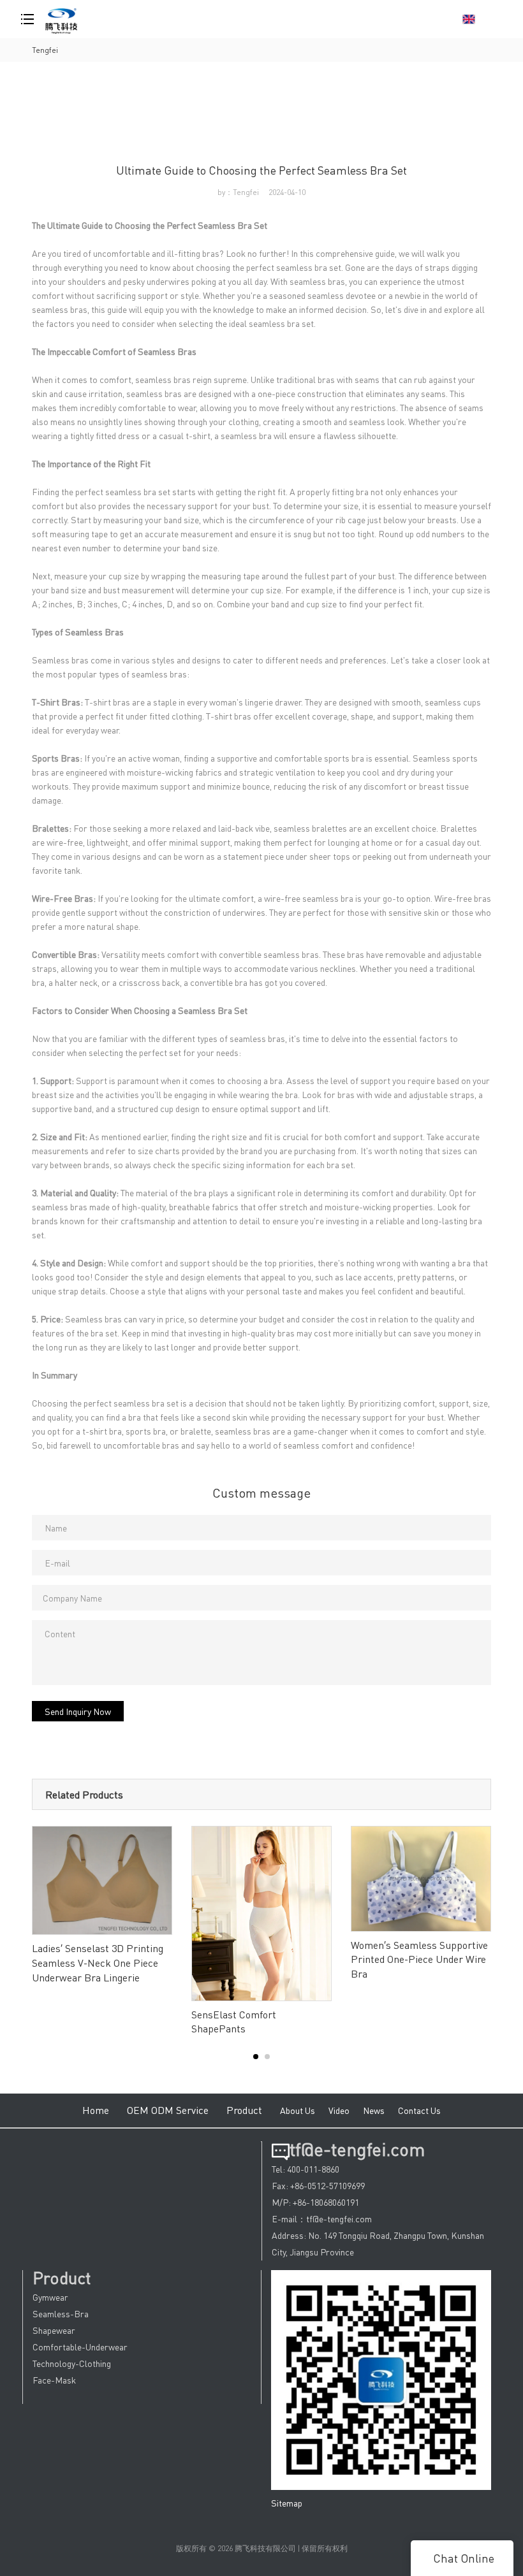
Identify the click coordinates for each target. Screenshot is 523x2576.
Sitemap (287, 2503)
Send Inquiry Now (78, 1711)
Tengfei (45, 50)
